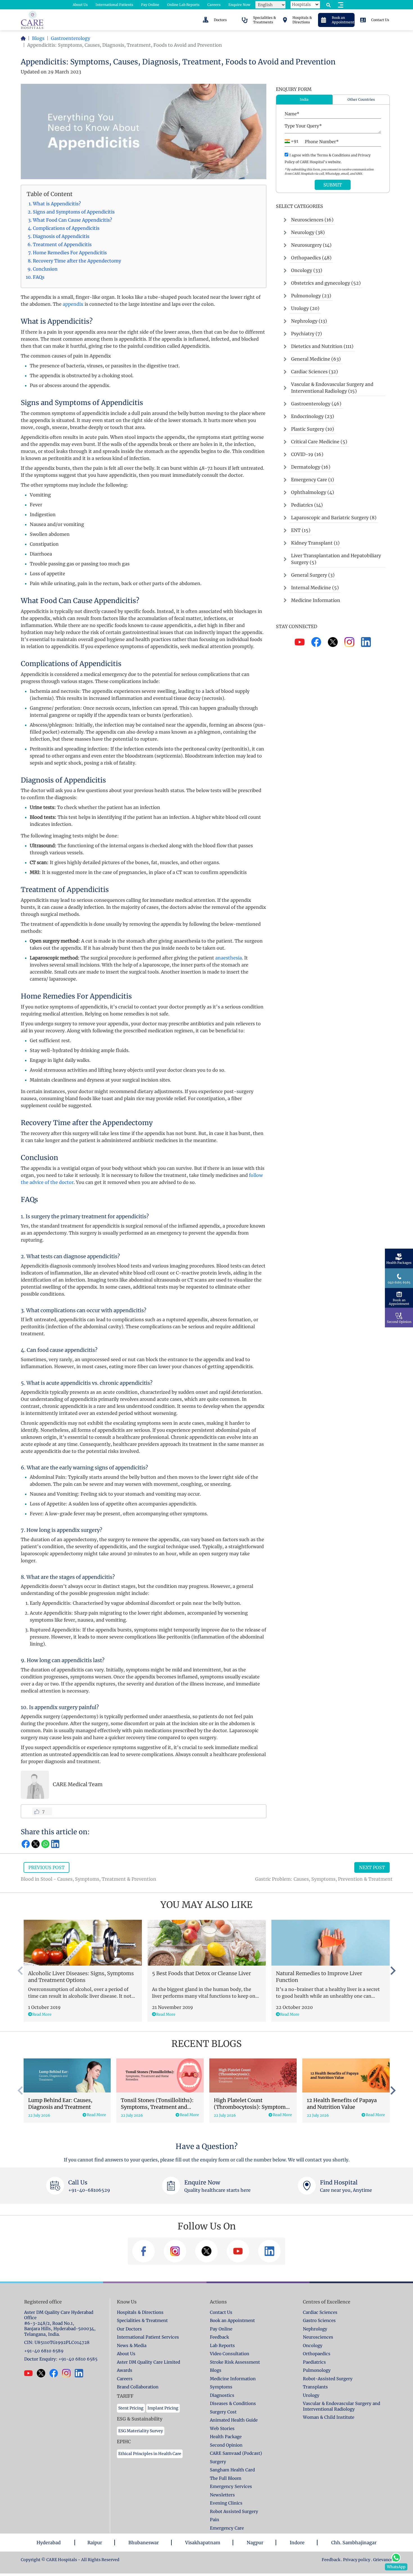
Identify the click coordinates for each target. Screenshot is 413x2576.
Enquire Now (239, 5)
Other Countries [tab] (361, 99)
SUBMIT (333, 185)
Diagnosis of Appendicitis (61, 236)
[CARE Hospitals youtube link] (30, 2373)
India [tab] (304, 99)
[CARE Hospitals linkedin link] (81, 2373)
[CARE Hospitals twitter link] (43, 2373)
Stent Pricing (131, 2408)
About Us (80, 5)
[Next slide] (392, 1971)
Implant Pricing (163, 2408)
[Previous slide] (21, 1971)
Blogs (38, 38)
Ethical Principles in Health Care (150, 2454)
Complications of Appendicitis (66, 228)
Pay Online (150, 5)
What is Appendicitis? (57, 204)
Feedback (331, 2560)
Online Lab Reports (183, 5)
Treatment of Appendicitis (62, 244)
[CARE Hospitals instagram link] (68, 2373)
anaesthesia (229, 958)
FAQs (39, 277)
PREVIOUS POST (46, 1867)
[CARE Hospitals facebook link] (56, 2373)
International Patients (114, 5)
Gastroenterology (71, 38)
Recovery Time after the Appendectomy (77, 261)
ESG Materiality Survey (141, 2431)
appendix (73, 304)
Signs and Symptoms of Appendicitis (74, 212)
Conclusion (45, 269)
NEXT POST (372, 1867)
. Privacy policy (356, 2560)
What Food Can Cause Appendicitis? (72, 220)
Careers (214, 5)
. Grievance (382, 2560)
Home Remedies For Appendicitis (70, 253)
